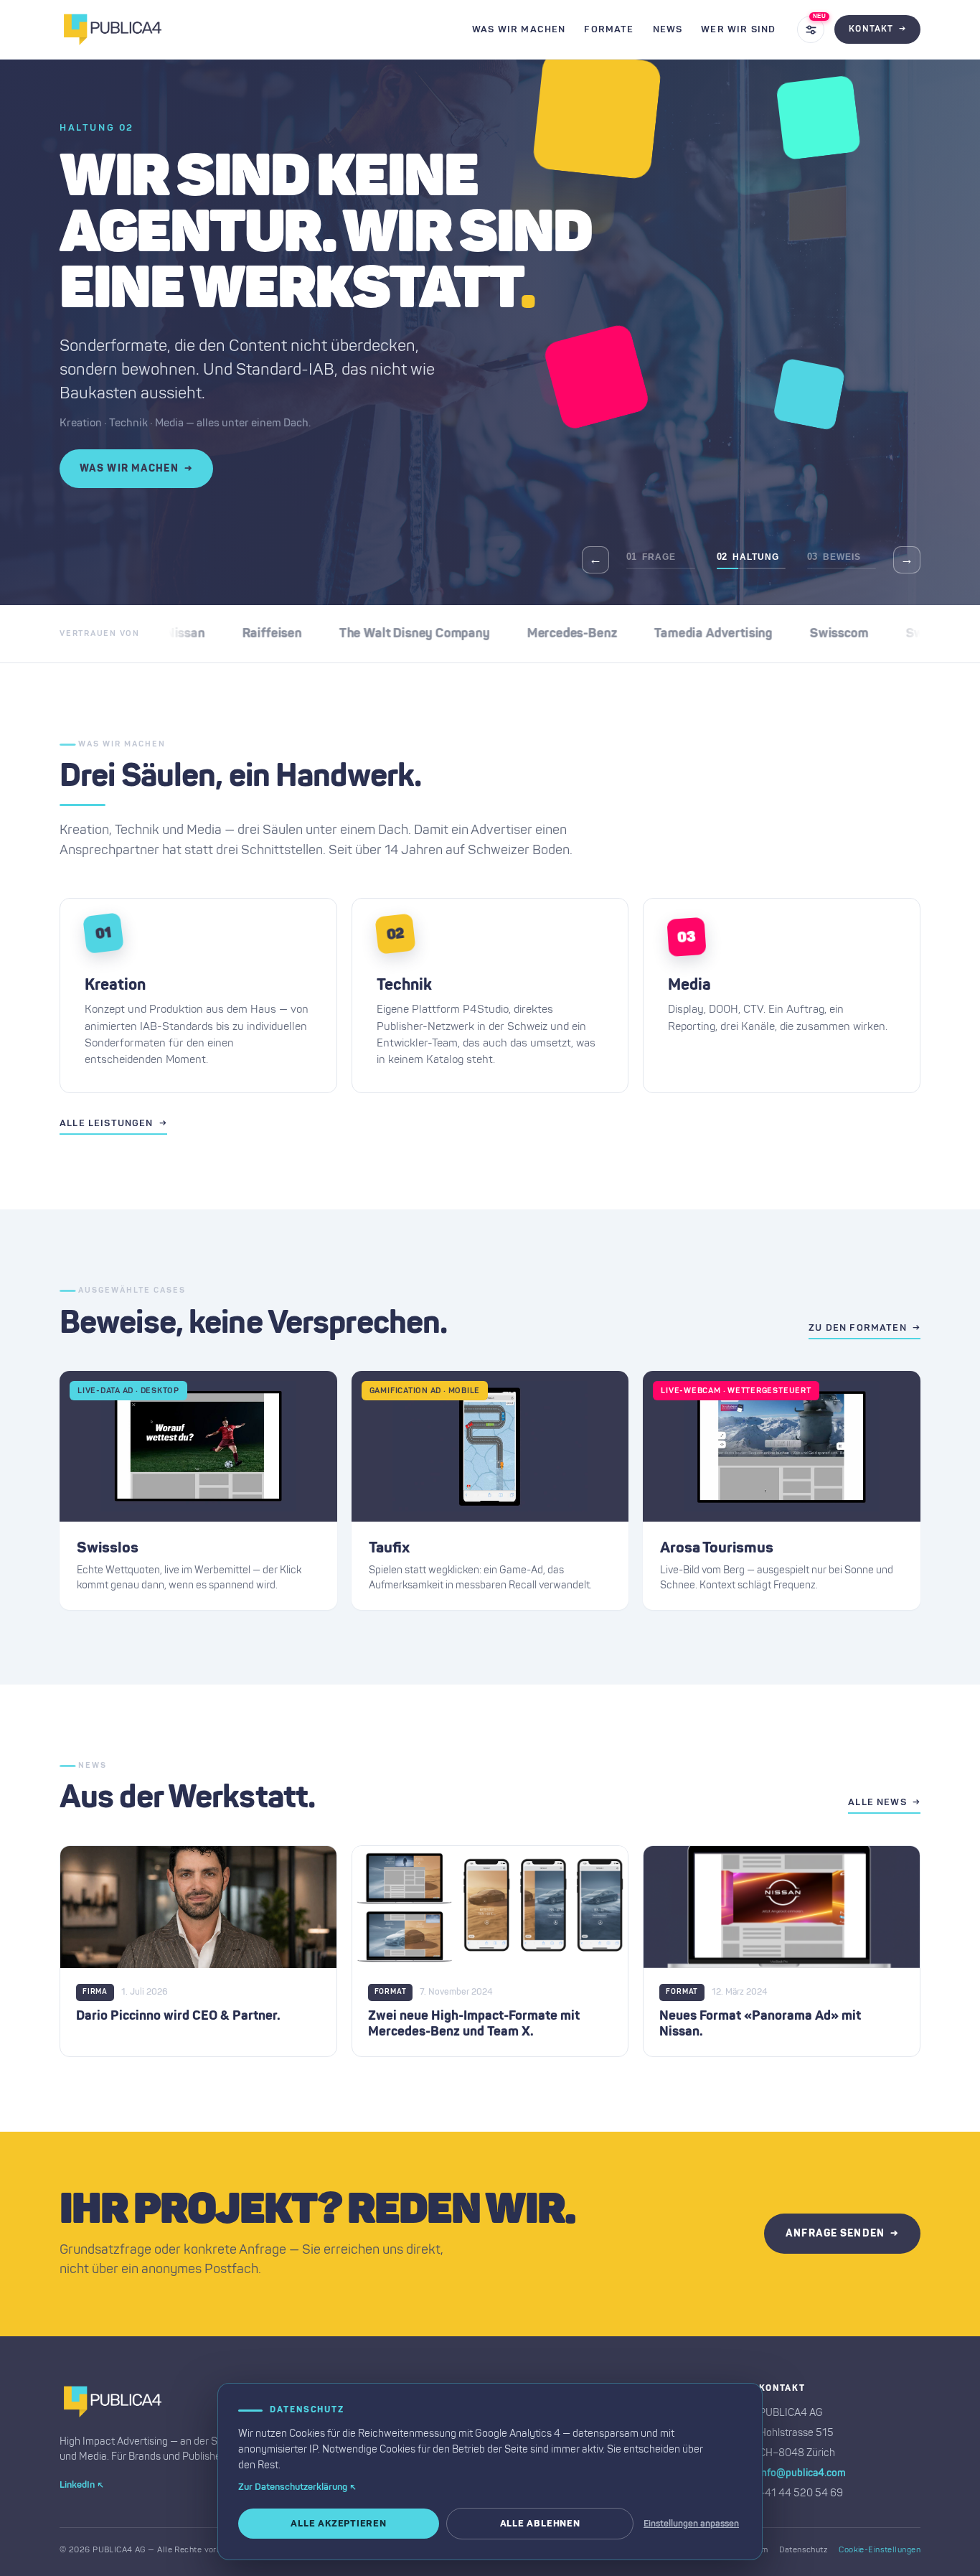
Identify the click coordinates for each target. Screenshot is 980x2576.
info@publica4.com (802, 2473)
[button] (198, 1490)
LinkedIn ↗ (82, 2485)
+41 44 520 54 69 (801, 2493)
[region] (490, 332)
